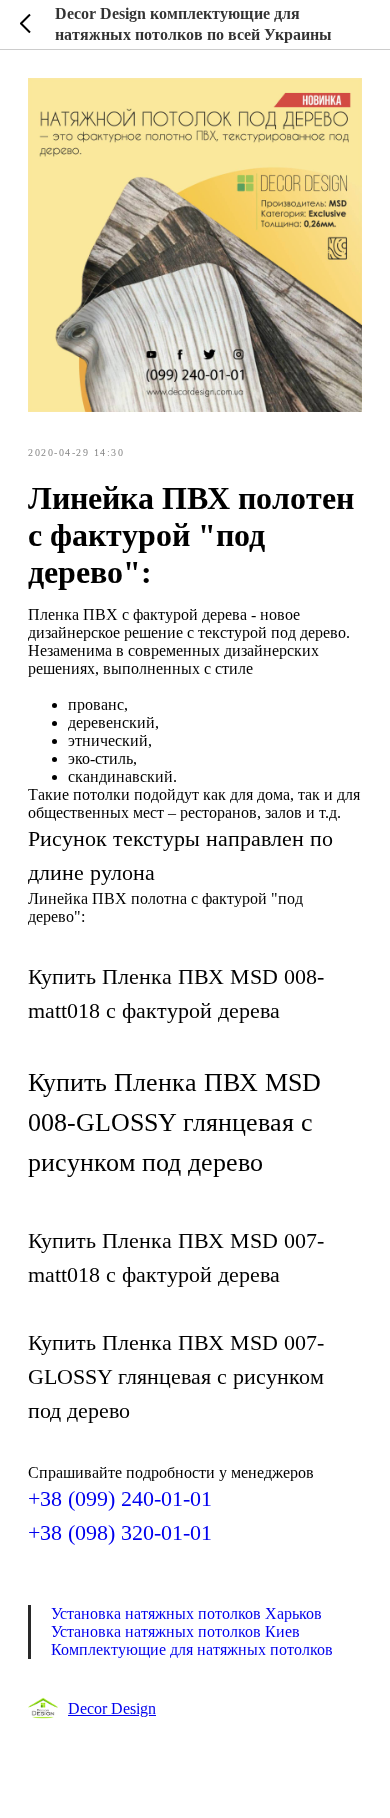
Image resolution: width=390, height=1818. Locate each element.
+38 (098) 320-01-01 (120, 1532)
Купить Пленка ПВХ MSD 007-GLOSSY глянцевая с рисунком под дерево (176, 1376)
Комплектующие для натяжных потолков (192, 1649)
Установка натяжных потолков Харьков (186, 1613)
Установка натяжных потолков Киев (175, 1631)
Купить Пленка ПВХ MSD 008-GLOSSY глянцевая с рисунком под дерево (174, 1123)
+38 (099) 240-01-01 (120, 1498)
